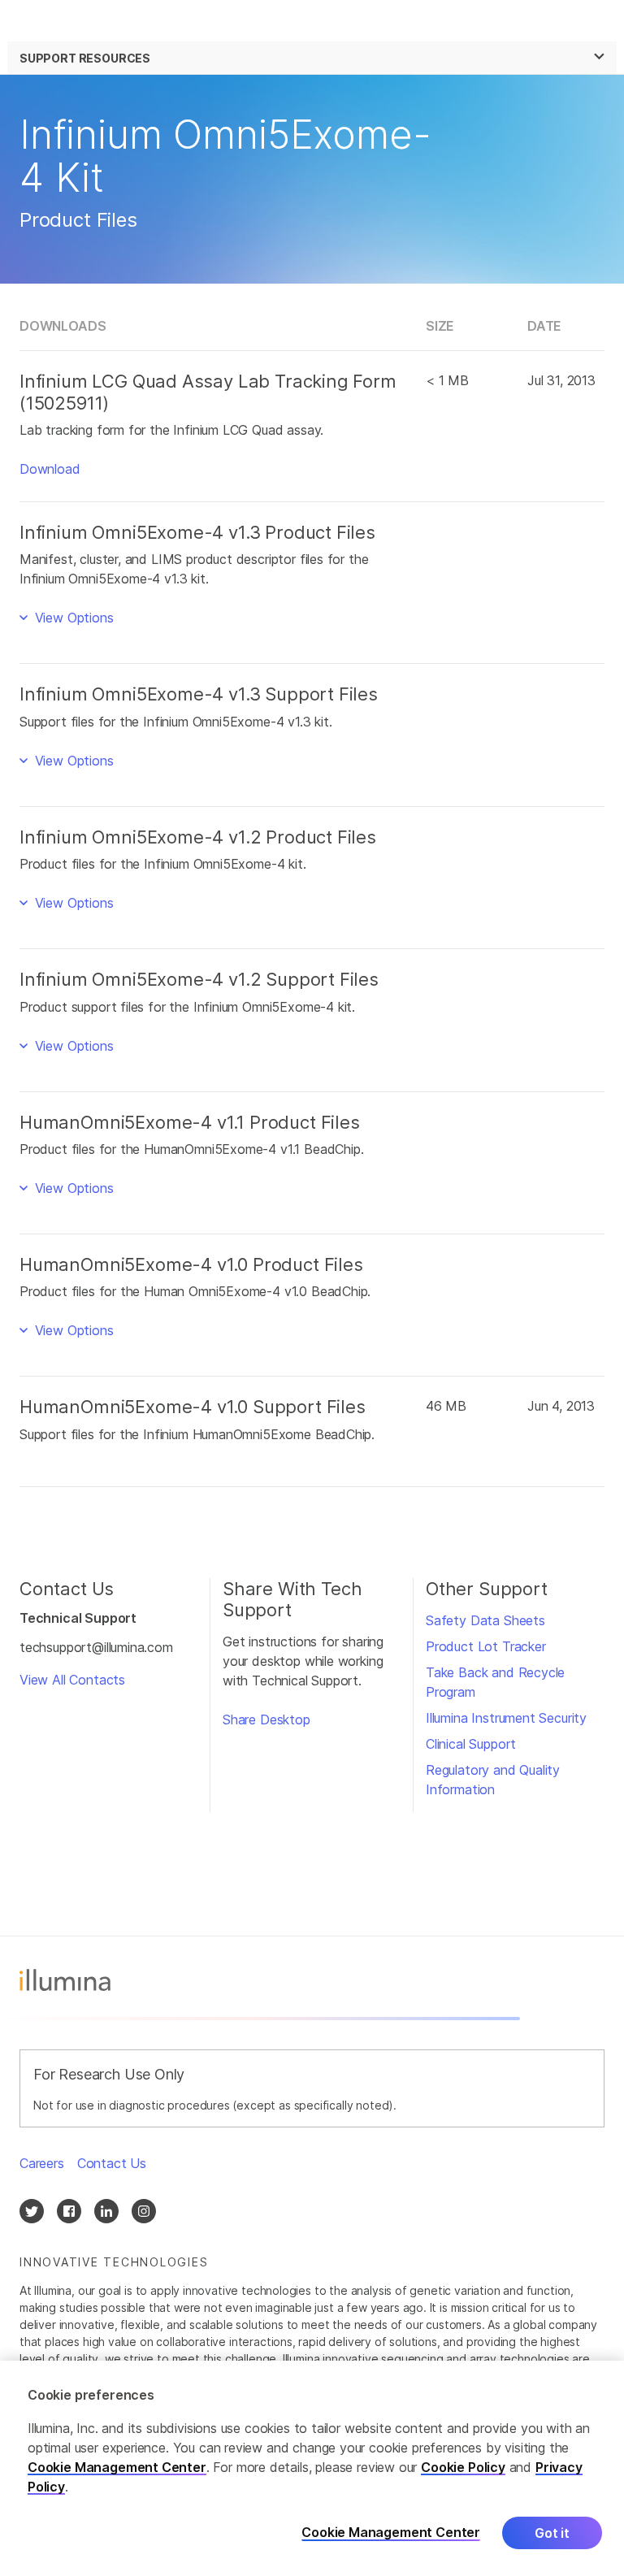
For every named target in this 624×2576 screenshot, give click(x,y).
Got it (552, 2533)
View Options (72, 618)
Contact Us (112, 2163)
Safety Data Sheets (485, 1620)
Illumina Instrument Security (506, 1718)
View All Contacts (72, 1680)
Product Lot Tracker (486, 1646)
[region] (312, 2468)
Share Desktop (266, 1720)
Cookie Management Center (117, 2467)
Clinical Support (471, 1744)
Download (50, 469)
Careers (42, 2163)
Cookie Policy (463, 2467)
